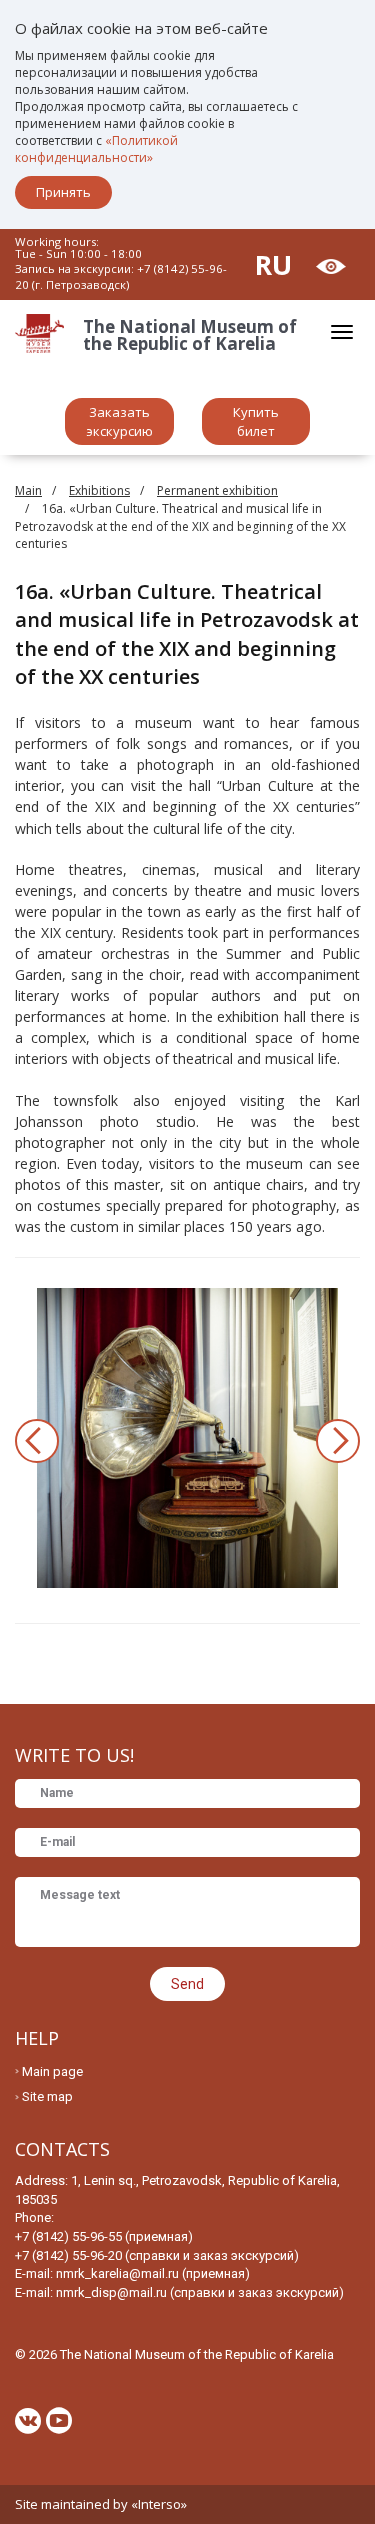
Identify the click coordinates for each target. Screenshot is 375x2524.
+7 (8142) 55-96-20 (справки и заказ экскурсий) (157, 2255)
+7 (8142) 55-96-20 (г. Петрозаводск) (121, 276)
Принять (63, 192)
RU (273, 264)
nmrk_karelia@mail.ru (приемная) (153, 2273)
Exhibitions (99, 490)
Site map (47, 2096)
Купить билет (256, 421)
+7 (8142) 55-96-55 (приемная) (104, 2236)
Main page (52, 2071)
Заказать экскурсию (119, 421)
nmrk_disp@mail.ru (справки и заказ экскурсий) (200, 2292)
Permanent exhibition (217, 490)
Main (28, 490)
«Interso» (159, 2504)
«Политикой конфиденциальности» (96, 149)
